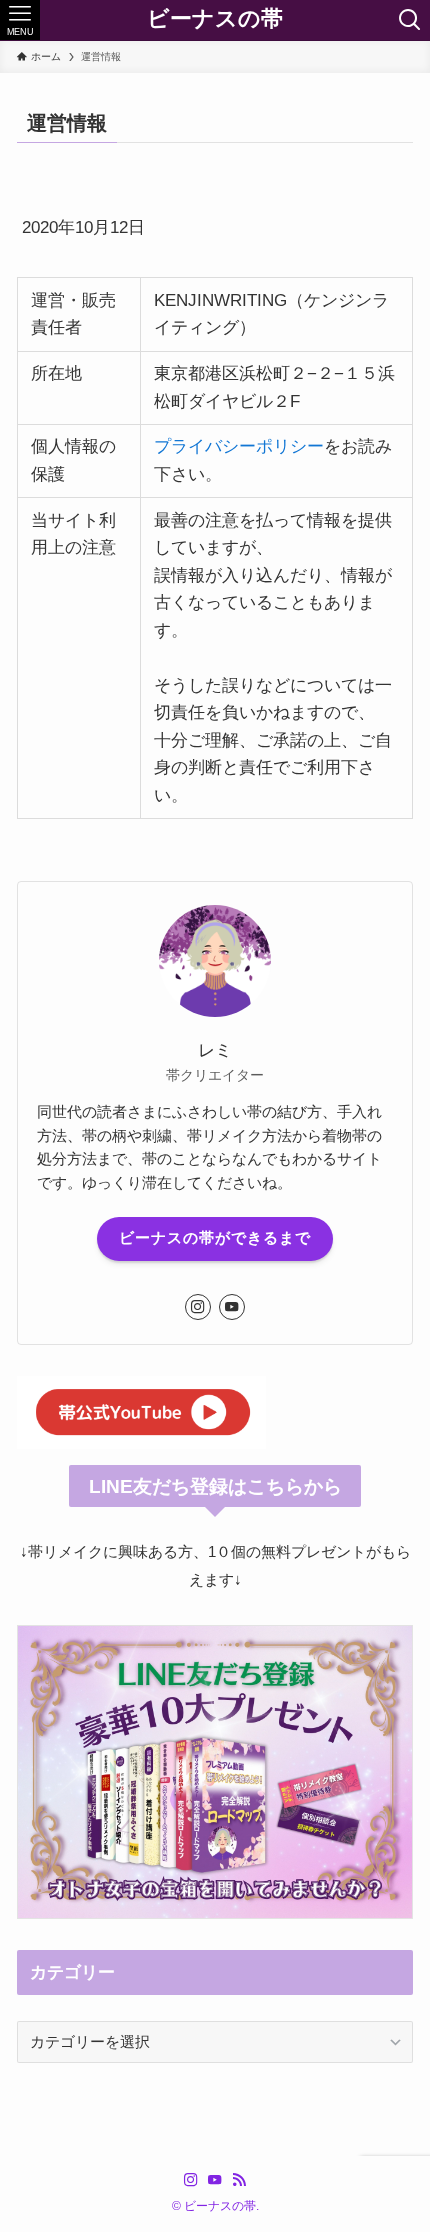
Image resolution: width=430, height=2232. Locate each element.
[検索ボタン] (410, 20)
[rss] (239, 2180)
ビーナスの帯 (215, 20)
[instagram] (198, 1307)
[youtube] (232, 1307)
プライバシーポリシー (239, 446)
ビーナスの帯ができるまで (215, 1238)
